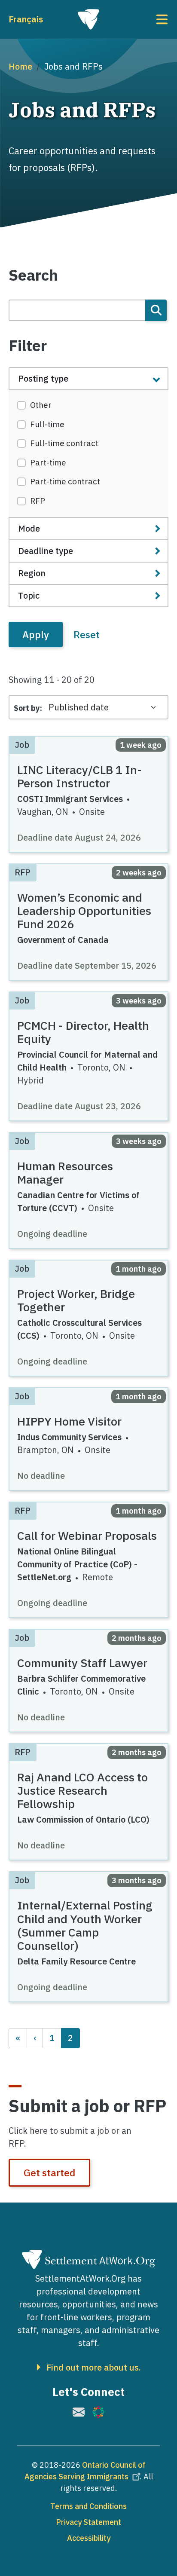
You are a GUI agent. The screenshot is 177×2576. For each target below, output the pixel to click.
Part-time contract (65, 481)
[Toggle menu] (142, 19)
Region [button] (32, 573)
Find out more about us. (94, 2368)
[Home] (88, 19)
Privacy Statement (88, 2522)
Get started (49, 2172)
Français (26, 19)
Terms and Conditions (88, 2506)
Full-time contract (64, 443)
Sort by (27, 708)
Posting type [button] (43, 378)
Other (41, 405)
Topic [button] (29, 595)
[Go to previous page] (35, 2038)
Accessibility (89, 2538)
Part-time (48, 462)
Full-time (47, 424)
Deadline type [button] (46, 551)
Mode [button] (29, 528)
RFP (38, 501)
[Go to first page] (18, 2038)
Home (20, 66)
